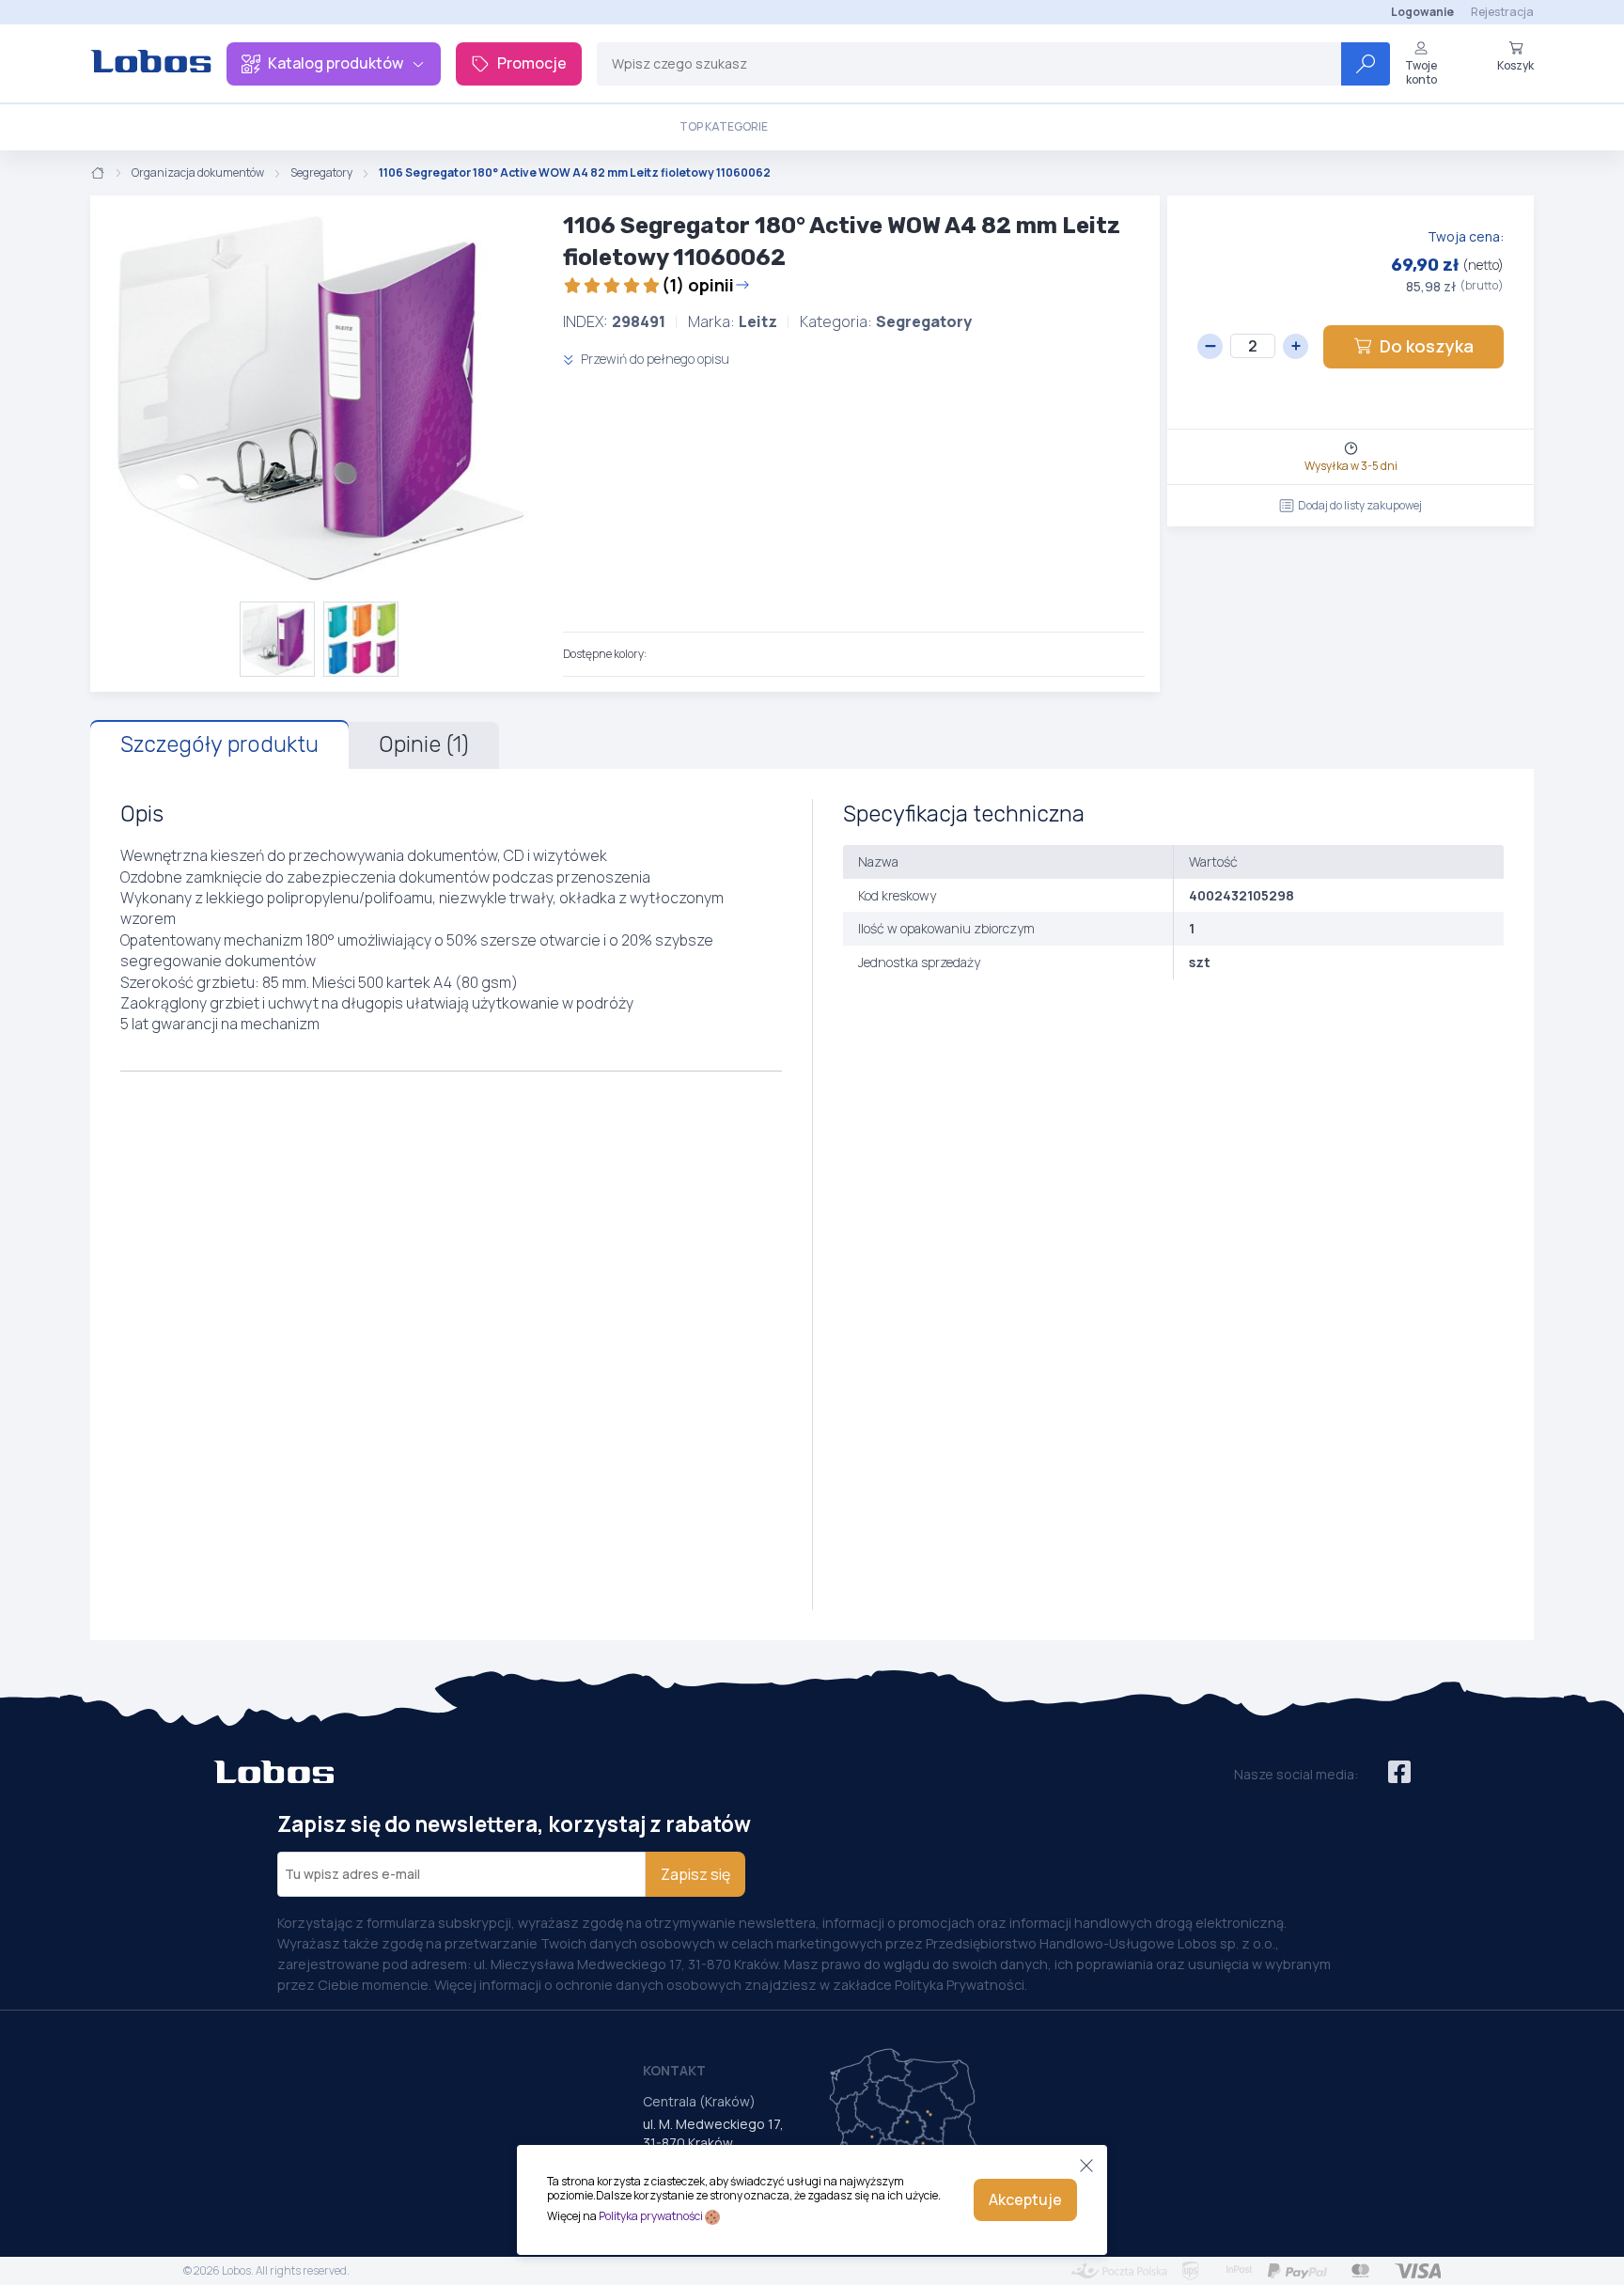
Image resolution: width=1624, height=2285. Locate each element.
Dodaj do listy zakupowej (1360, 505)
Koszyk (1515, 65)
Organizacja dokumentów (198, 173)
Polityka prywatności (651, 2216)
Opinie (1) (424, 744)
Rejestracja (1502, 12)
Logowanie (1422, 12)
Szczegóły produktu (219, 744)
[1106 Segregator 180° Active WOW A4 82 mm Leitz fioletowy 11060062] (319, 399)
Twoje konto (1421, 72)
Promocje (532, 63)
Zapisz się (695, 1874)
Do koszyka (1427, 346)
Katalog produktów (336, 63)
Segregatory (321, 173)
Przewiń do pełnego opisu (654, 359)
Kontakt (674, 2070)
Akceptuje (1025, 2199)
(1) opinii (698, 285)
